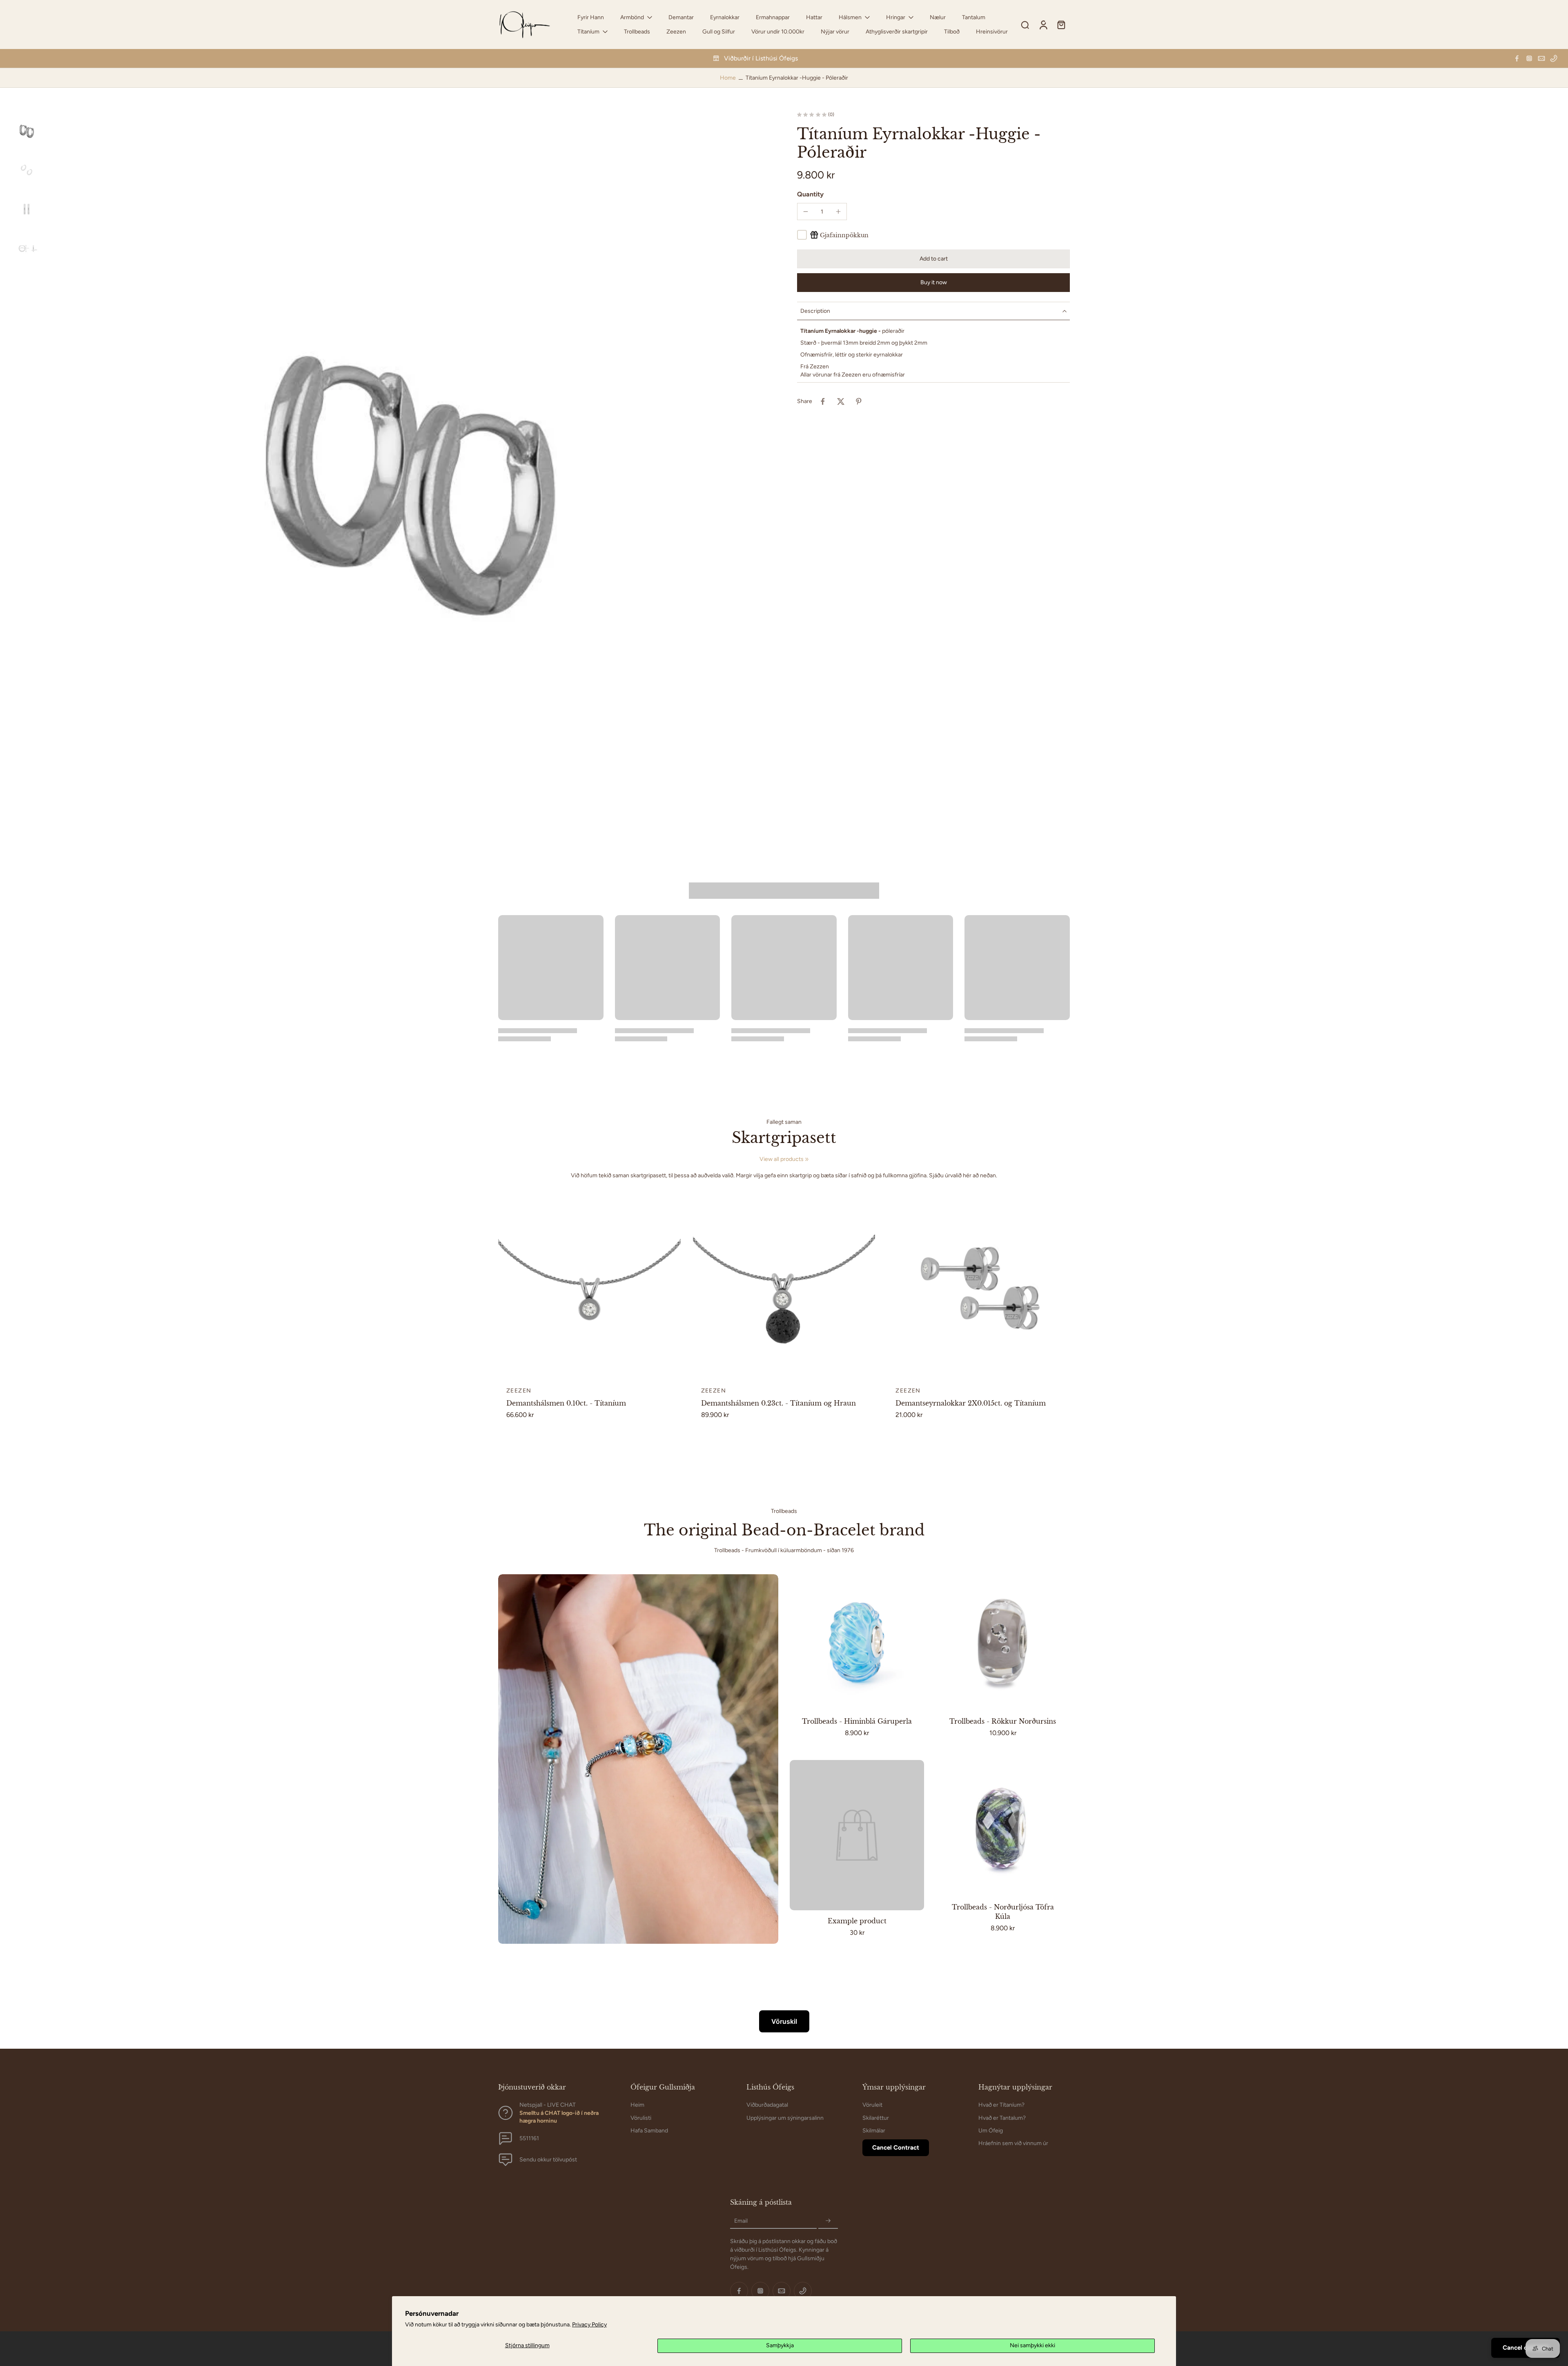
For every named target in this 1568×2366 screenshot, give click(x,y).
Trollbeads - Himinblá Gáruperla (857, 1721)
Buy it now (934, 282)
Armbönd (632, 17)
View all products (782, 1159)
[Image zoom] (410, 474)
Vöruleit (872, 2105)
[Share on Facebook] (823, 401)
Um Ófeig (991, 2130)
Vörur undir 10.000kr (778, 32)
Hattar (814, 17)
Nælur (938, 17)
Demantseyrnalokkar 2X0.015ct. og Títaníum (971, 1403)
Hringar (896, 17)
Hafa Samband (649, 2130)
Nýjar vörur (835, 32)
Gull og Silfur (719, 32)
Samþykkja (780, 2345)
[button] (933, 259)
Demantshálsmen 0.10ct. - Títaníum (566, 1403)
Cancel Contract (896, 2148)
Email (741, 2221)
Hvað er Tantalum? (1002, 2118)
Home (728, 78)
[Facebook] (1517, 58)
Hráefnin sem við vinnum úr (1013, 2143)
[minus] (806, 212)
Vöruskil (784, 2021)
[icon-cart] (1061, 25)
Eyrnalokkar (725, 17)
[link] (807, 1159)
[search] (1025, 25)
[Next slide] (674, 1287)
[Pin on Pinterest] (859, 401)
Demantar (681, 17)
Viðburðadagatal (767, 2105)
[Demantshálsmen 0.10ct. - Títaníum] (589, 1287)
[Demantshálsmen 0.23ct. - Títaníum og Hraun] (784, 1287)
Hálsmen (850, 17)
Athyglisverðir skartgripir (897, 32)
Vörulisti (641, 2118)
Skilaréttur (876, 2118)
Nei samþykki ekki (1032, 2345)
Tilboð (952, 32)
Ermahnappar (773, 17)
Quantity (810, 194)
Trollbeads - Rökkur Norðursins (1003, 1721)
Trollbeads (637, 32)
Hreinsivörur (992, 32)
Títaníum (588, 32)
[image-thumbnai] (27, 131)
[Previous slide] (505, 1287)
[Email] (1541, 58)
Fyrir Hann (591, 17)
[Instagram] (1529, 58)
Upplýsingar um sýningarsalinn (785, 2118)
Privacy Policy (589, 2325)
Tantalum (974, 17)
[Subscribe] (828, 2221)
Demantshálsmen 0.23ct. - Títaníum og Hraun (778, 1403)
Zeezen (676, 32)
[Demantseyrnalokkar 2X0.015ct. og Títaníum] (979, 1287)
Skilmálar (874, 2130)
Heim (637, 2105)
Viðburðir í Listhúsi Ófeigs (761, 58)
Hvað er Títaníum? (1001, 2105)
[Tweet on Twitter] (841, 401)
